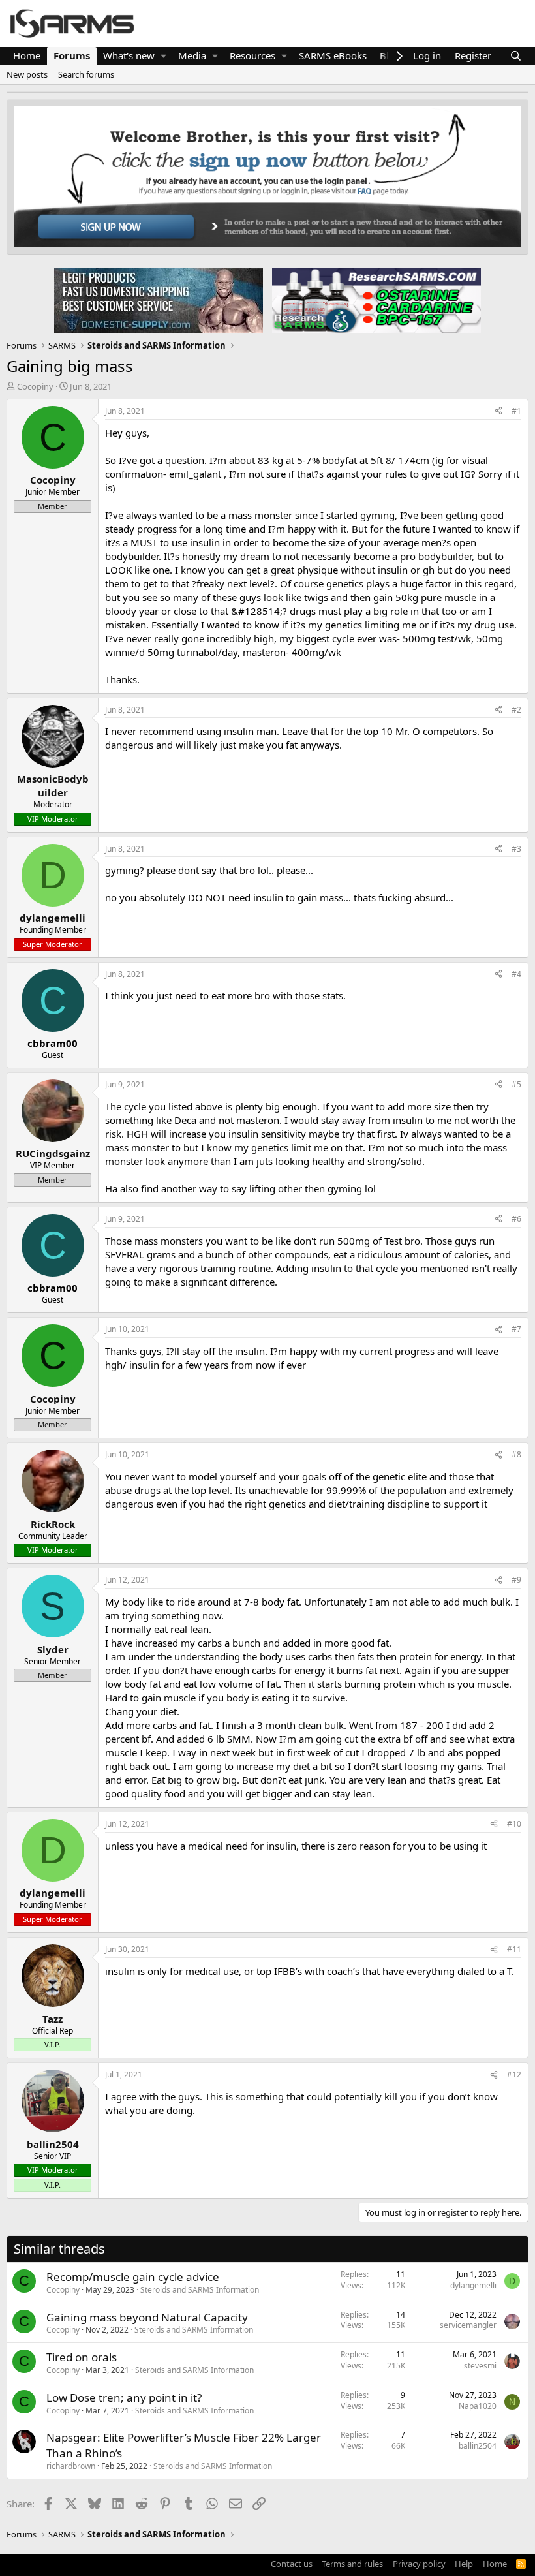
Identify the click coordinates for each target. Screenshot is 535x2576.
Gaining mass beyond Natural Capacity (147, 2317)
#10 (514, 1824)
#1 (516, 411)
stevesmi (480, 2366)
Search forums (86, 74)
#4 (516, 974)
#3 (516, 849)
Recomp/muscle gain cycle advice (133, 2277)
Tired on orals (82, 2357)
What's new (129, 55)
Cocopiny (35, 386)
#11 (514, 1949)
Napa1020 (478, 2406)
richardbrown (71, 2466)
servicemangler (468, 2325)
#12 (514, 2074)
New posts (27, 74)
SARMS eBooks (333, 55)
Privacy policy (419, 2564)
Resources (252, 55)
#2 (516, 710)
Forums (72, 55)
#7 (516, 1329)
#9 (516, 1580)
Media (192, 55)
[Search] (516, 56)
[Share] (498, 411)
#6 (516, 1219)
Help (464, 2564)
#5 (516, 1084)
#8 (516, 1454)
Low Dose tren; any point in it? (124, 2398)
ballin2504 (478, 2446)
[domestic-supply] (159, 300)
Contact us (292, 2564)
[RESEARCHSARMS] (375, 300)
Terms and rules (352, 2564)
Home (27, 55)
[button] (163, 56)
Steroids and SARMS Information (200, 2290)
